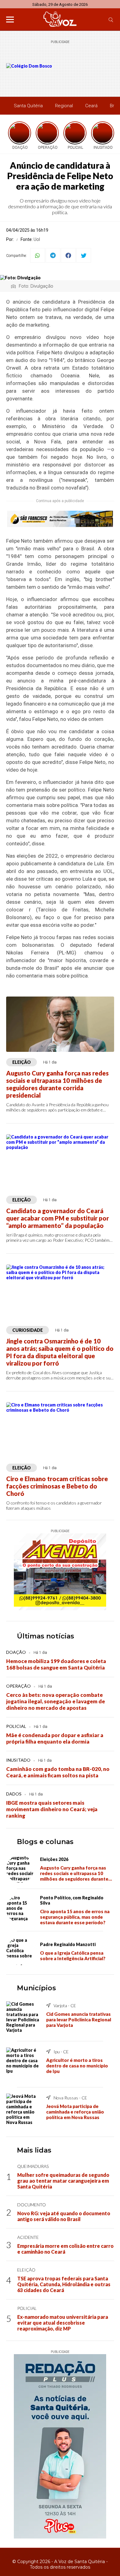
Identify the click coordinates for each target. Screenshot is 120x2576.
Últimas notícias (46, 1636)
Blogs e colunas (45, 1842)
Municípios (36, 1988)
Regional (64, 106)
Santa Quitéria (28, 106)
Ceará (91, 106)
